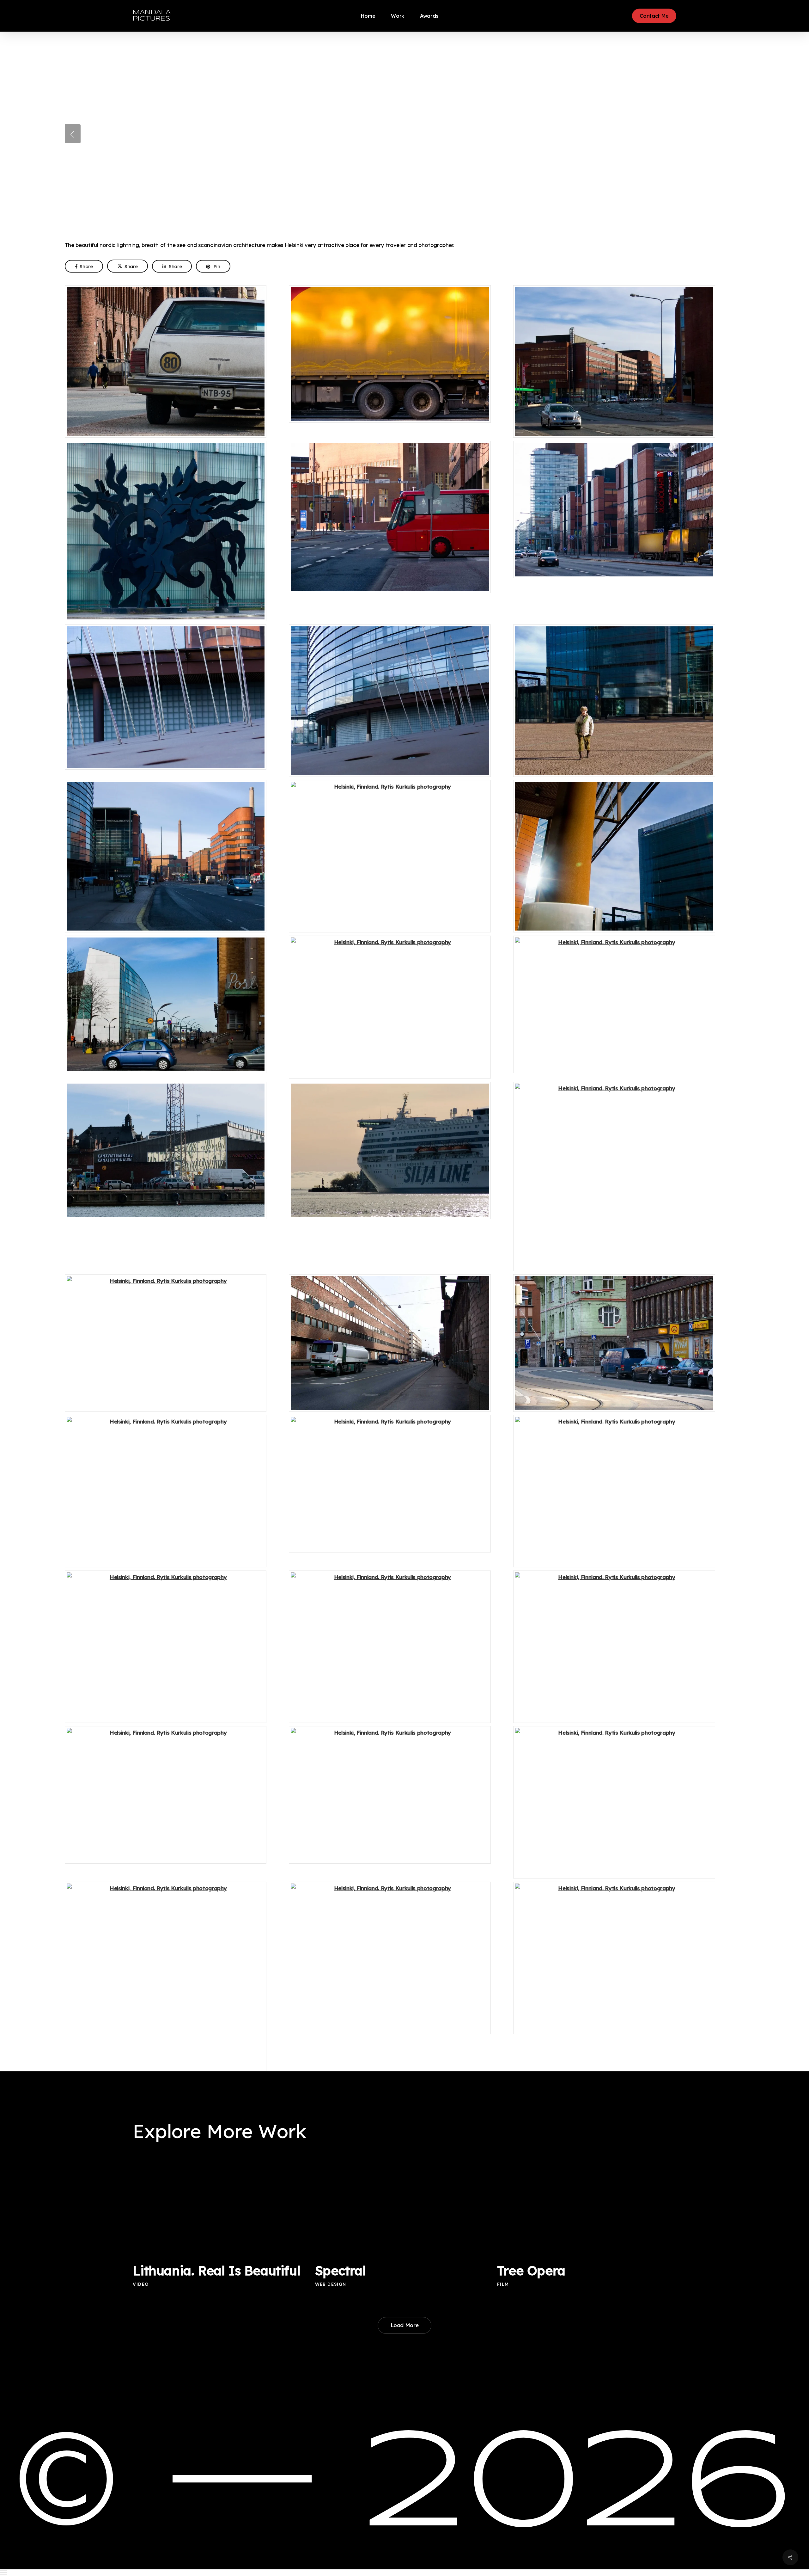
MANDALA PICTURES (152, 16)
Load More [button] (405, 2325)
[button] (404, 2573)
